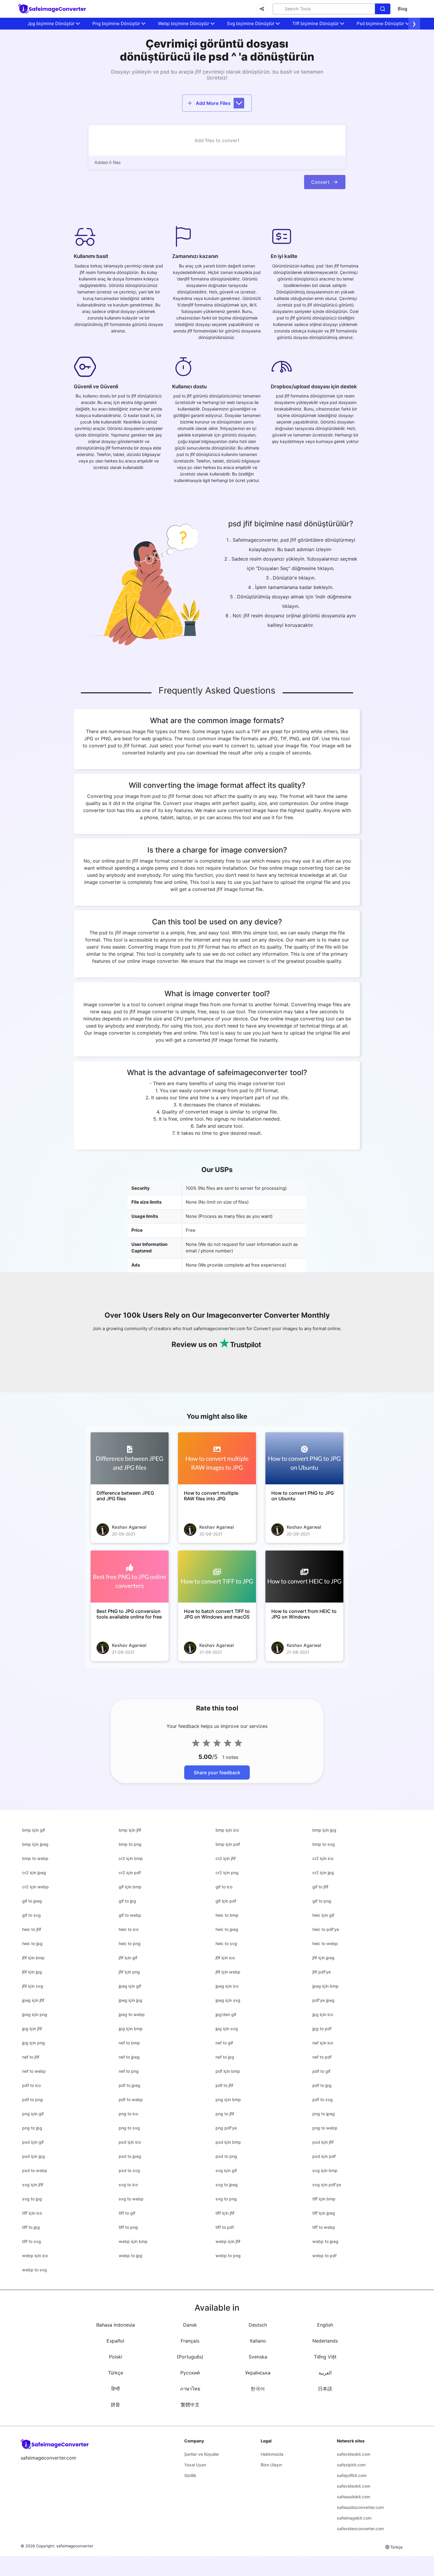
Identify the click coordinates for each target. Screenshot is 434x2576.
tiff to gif (127, 2213)
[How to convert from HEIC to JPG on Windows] (304, 1577)
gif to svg (31, 1915)
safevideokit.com (354, 2454)
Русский (190, 2373)
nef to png (129, 2071)
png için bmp (228, 2099)
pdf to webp (131, 2099)
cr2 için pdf (130, 1873)
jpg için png (34, 2043)
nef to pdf (322, 2057)
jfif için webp (228, 1972)
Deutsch (258, 2325)
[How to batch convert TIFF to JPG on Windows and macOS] (217, 1577)
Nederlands (325, 2341)
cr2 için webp (35, 1887)
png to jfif (225, 2114)
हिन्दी (116, 2389)
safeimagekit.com (354, 2518)
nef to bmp (129, 2043)
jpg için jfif (32, 2029)
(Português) (190, 2357)
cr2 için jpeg (34, 1873)
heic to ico (129, 1929)
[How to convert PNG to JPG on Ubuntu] (304, 1458)
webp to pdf (324, 2256)
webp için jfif (228, 2241)
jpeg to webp (132, 2014)
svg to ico (128, 2185)
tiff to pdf (225, 2227)
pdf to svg (323, 2099)
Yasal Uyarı (195, 2465)
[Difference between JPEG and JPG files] (130, 1458)
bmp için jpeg (35, 1844)
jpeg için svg (228, 2000)
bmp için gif (34, 1830)
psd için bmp (228, 2142)
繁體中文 (190, 2405)
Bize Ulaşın (271, 2465)
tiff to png (128, 2227)
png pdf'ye (226, 2128)
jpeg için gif (130, 1986)
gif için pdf (226, 1901)
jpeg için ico (227, 1986)
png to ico (128, 2114)
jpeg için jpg (130, 2000)
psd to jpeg (130, 2156)
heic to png (130, 1943)
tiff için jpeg (324, 2213)
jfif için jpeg (323, 1958)
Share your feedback (217, 1772)
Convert (320, 182)
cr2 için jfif (226, 1858)
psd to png (226, 2156)
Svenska (258, 2357)
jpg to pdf (322, 2029)
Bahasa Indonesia (116, 2325)
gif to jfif (320, 1887)
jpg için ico (323, 2014)
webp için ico (35, 2256)
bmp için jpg (324, 1830)
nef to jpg (225, 2057)
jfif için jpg (32, 1972)
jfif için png (129, 1972)
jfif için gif (128, 1958)
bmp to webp (35, 1858)
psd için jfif (323, 2142)
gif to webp (130, 1915)
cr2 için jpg (323, 1873)
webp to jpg (130, 2256)
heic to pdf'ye (326, 1929)
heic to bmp (227, 1915)
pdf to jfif (224, 2085)
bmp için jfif (130, 1830)
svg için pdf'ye (327, 2185)
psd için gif (33, 2142)
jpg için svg (227, 2029)
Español (115, 2341)
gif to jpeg (32, 1901)
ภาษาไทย (190, 2389)
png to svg (129, 2128)
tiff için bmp (324, 2199)
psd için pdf (324, 2156)
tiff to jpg (31, 2227)
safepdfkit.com (352, 2475)
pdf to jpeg (129, 2085)
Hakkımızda (272, 2454)
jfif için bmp (33, 1958)
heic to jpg (32, 1943)
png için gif (33, 2114)
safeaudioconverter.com (360, 2507)
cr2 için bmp (131, 1858)
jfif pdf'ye (322, 1972)
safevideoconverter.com (360, 2529)
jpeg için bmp (325, 1986)
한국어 (258, 2389)
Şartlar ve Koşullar (202, 2454)
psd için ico (130, 2142)
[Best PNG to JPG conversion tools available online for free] (130, 1577)
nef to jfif (31, 2057)
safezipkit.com (351, 2465)
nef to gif (224, 2043)
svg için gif (226, 2170)
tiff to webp (324, 2227)
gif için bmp (130, 1887)
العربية (325, 2373)
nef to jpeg (129, 2057)
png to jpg (32, 2128)
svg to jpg (32, 2199)
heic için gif (323, 1915)
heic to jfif (32, 1929)
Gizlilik (190, 2475)
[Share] (262, 9)
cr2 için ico (323, 1858)
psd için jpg (34, 2156)
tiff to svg (32, 2241)
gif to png (322, 1901)
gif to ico (224, 1887)
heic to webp (325, 1943)
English (325, 2325)
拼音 (115, 2405)
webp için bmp (133, 2241)
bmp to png (130, 1844)
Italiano (258, 2341)
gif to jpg (127, 1901)
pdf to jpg (322, 2085)
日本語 (325, 2389)
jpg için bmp (131, 2029)
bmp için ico (227, 1830)
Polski (116, 2357)
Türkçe (116, 2373)
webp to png (228, 2256)
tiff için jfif (225, 2213)
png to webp (325, 2128)
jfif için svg (33, 1986)
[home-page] (52, 9)
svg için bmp (325, 2170)
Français (190, 2341)
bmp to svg (324, 1844)
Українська (258, 2373)
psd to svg (129, 2170)
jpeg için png (35, 2014)
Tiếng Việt (325, 2357)
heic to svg (226, 1943)
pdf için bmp (228, 2071)
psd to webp (35, 2170)
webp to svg (35, 2270)
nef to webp (34, 2071)
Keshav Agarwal (129, 1527)
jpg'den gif (226, 2014)
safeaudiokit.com (354, 2497)
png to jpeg (324, 2114)
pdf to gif (321, 2071)
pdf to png (32, 2099)
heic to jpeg (227, 1929)
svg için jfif (33, 2185)
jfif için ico (225, 1958)
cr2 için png (227, 1873)
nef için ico (323, 2043)
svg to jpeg (227, 2185)
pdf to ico (31, 2085)
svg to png (226, 2199)
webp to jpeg (325, 2241)
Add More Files (213, 103)
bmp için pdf (228, 1844)
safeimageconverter (75, 2546)
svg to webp (131, 2199)
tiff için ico (32, 2213)
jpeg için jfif (33, 2000)
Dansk (190, 2325)
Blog (402, 9)
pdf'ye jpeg (323, 2000)
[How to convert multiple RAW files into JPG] (217, 1458)
